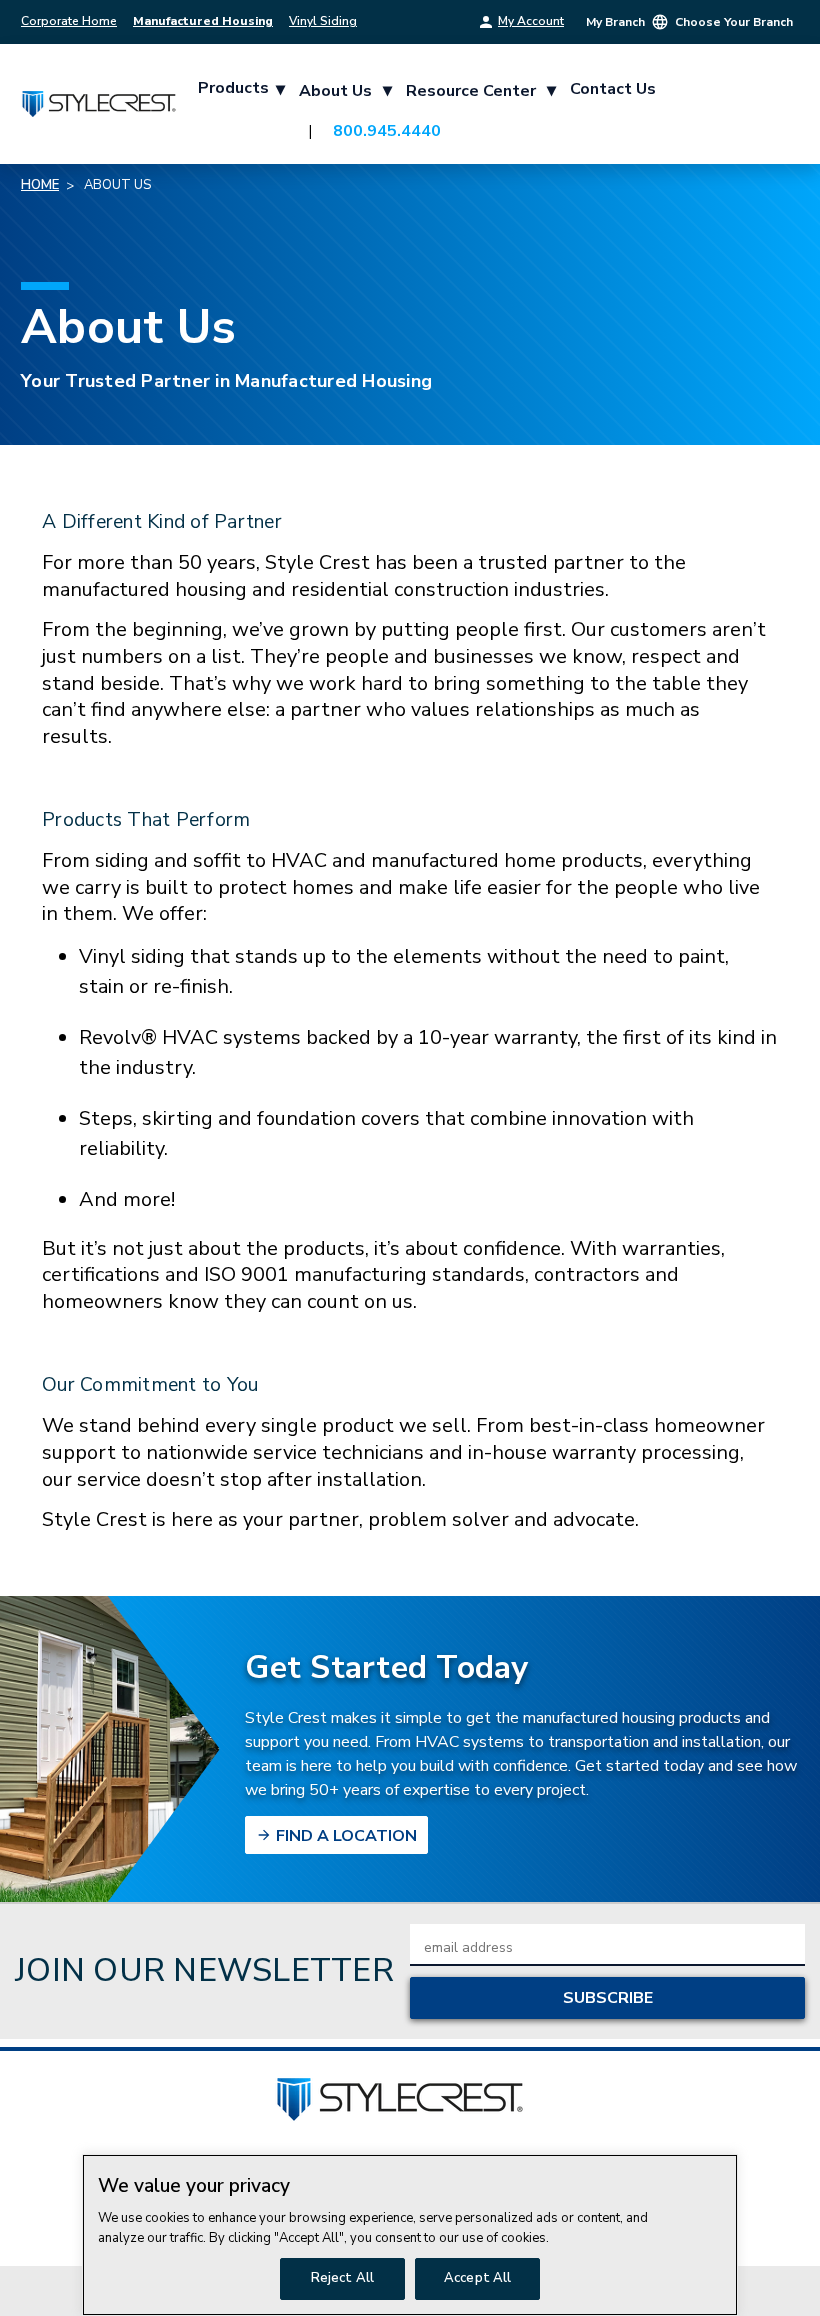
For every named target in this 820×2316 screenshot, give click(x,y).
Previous (789, 2268)
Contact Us (613, 89)
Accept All (477, 2278)
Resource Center (481, 90)
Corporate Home (69, 21)
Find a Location (344, 1836)
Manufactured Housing (203, 21)
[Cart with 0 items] (774, 109)
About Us (345, 90)
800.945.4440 (387, 131)
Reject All (342, 2278)
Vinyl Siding (323, 21)
